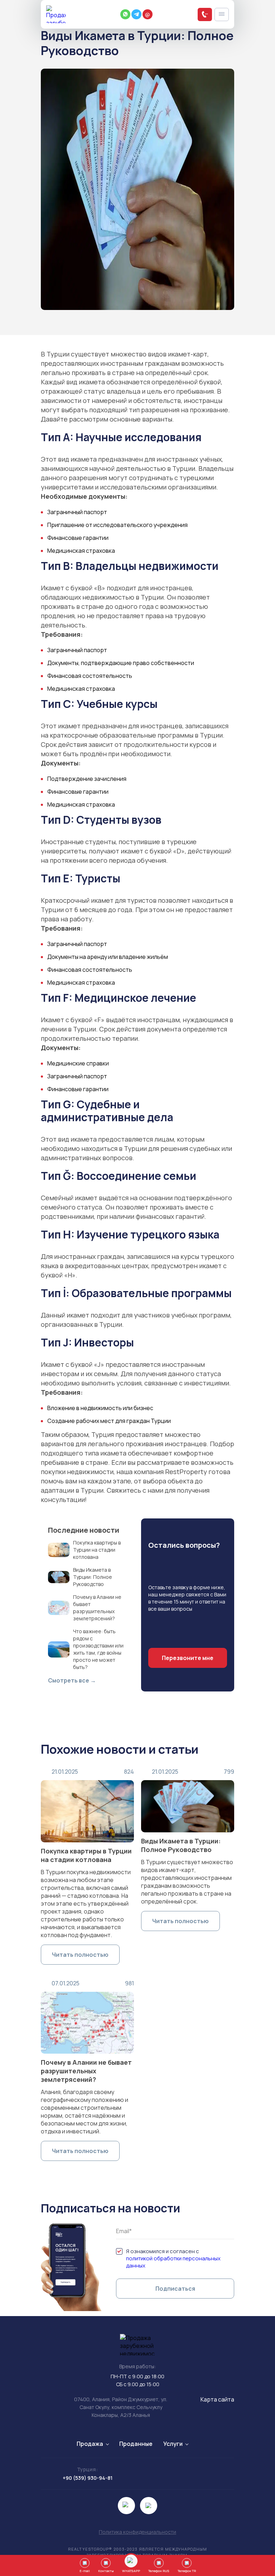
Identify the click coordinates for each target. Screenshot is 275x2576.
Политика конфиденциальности (137, 2532)
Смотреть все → (72, 1680)
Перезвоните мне (188, 1658)
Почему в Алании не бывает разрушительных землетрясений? (86, 2071)
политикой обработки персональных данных (173, 2262)
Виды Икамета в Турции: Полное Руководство (181, 1845)
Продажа (90, 2444)
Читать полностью (80, 1955)
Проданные (136, 2444)
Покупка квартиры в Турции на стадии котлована (86, 1855)
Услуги (173, 2444)
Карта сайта (217, 2399)
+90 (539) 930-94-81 (88, 2478)
